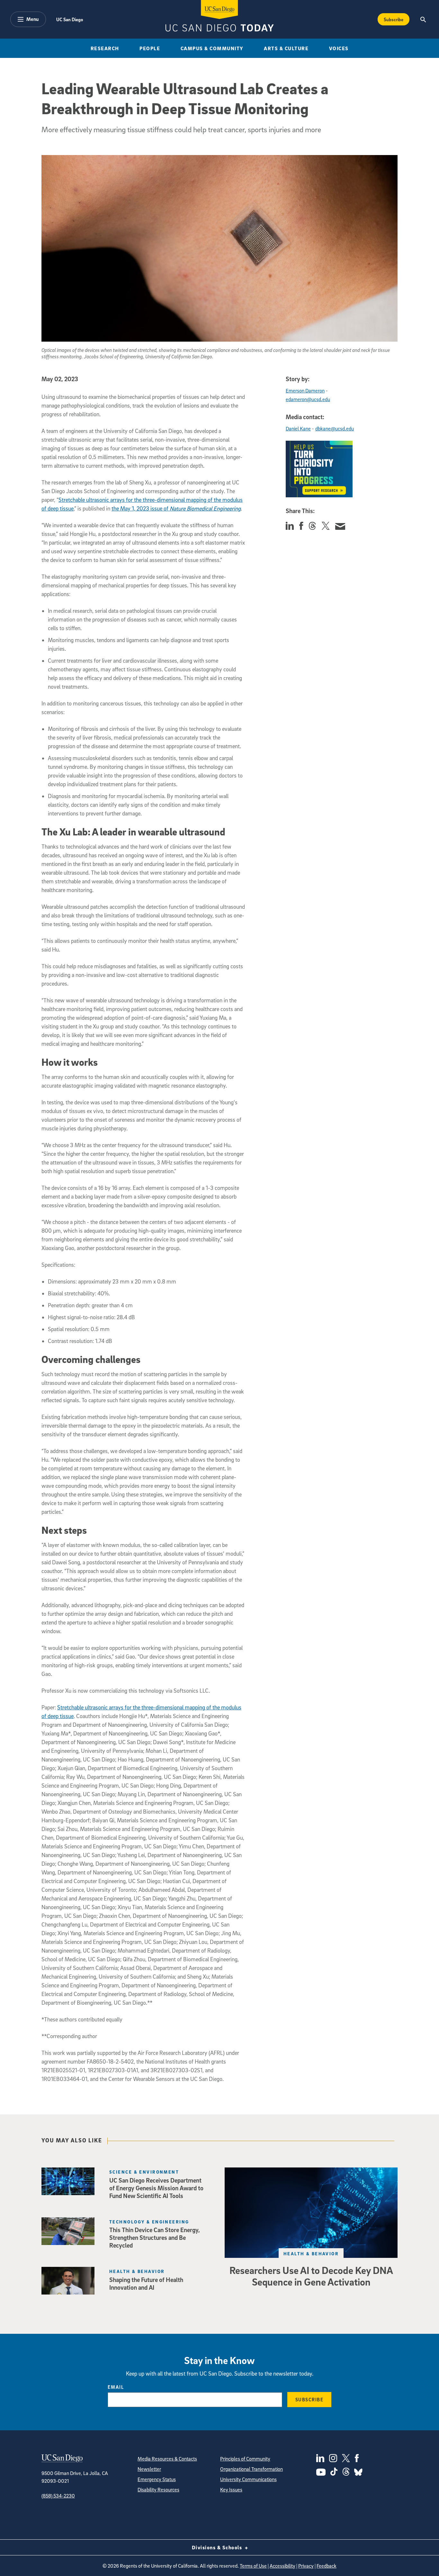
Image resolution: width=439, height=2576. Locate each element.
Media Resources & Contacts (167, 2459)
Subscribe (394, 19)
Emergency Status (157, 2479)
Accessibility (282, 2566)
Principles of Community (245, 2459)
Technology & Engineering (149, 2222)
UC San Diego (70, 19)
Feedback (327, 2566)
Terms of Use (253, 2566)
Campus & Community (212, 48)
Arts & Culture (286, 48)
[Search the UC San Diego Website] (423, 19)
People (150, 48)
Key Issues (231, 2489)
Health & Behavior (311, 2254)
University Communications (248, 2479)
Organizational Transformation (251, 2469)
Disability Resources (158, 2489)
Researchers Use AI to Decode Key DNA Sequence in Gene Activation (311, 2276)
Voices (339, 48)
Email (116, 2387)
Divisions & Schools (218, 2547)
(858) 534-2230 (58, 2496)
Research (105, 48)
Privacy (306, 2566)
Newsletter (149, 2469)
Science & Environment (144, 2172)
